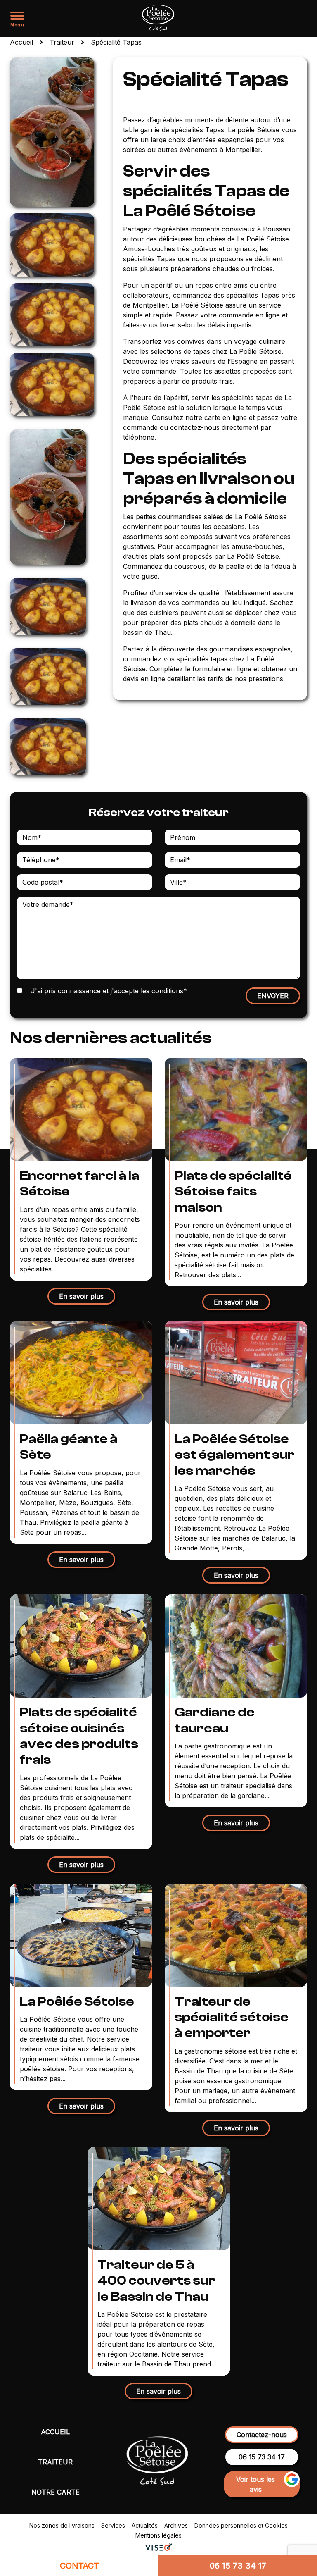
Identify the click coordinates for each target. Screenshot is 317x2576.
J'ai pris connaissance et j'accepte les (108, 991)
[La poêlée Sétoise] (159, 18)
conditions (167, 991)
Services (113, 2525)
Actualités (145, 2525)
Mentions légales (158, 2535)
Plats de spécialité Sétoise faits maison (233, 1191)
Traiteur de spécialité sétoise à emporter (232, 2017)
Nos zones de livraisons (62, 2525)
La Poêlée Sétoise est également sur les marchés (235, 1455)
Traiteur (55, 2462)
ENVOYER (273, 996)
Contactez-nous (262, 2435)
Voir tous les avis (255, 2484)
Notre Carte (56, 2492)
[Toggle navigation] (17, 15)
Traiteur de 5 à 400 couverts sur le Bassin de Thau (156, 2281)
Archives (176, 2525)
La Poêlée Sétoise (77, 2001)
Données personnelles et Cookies (241, 2525)
